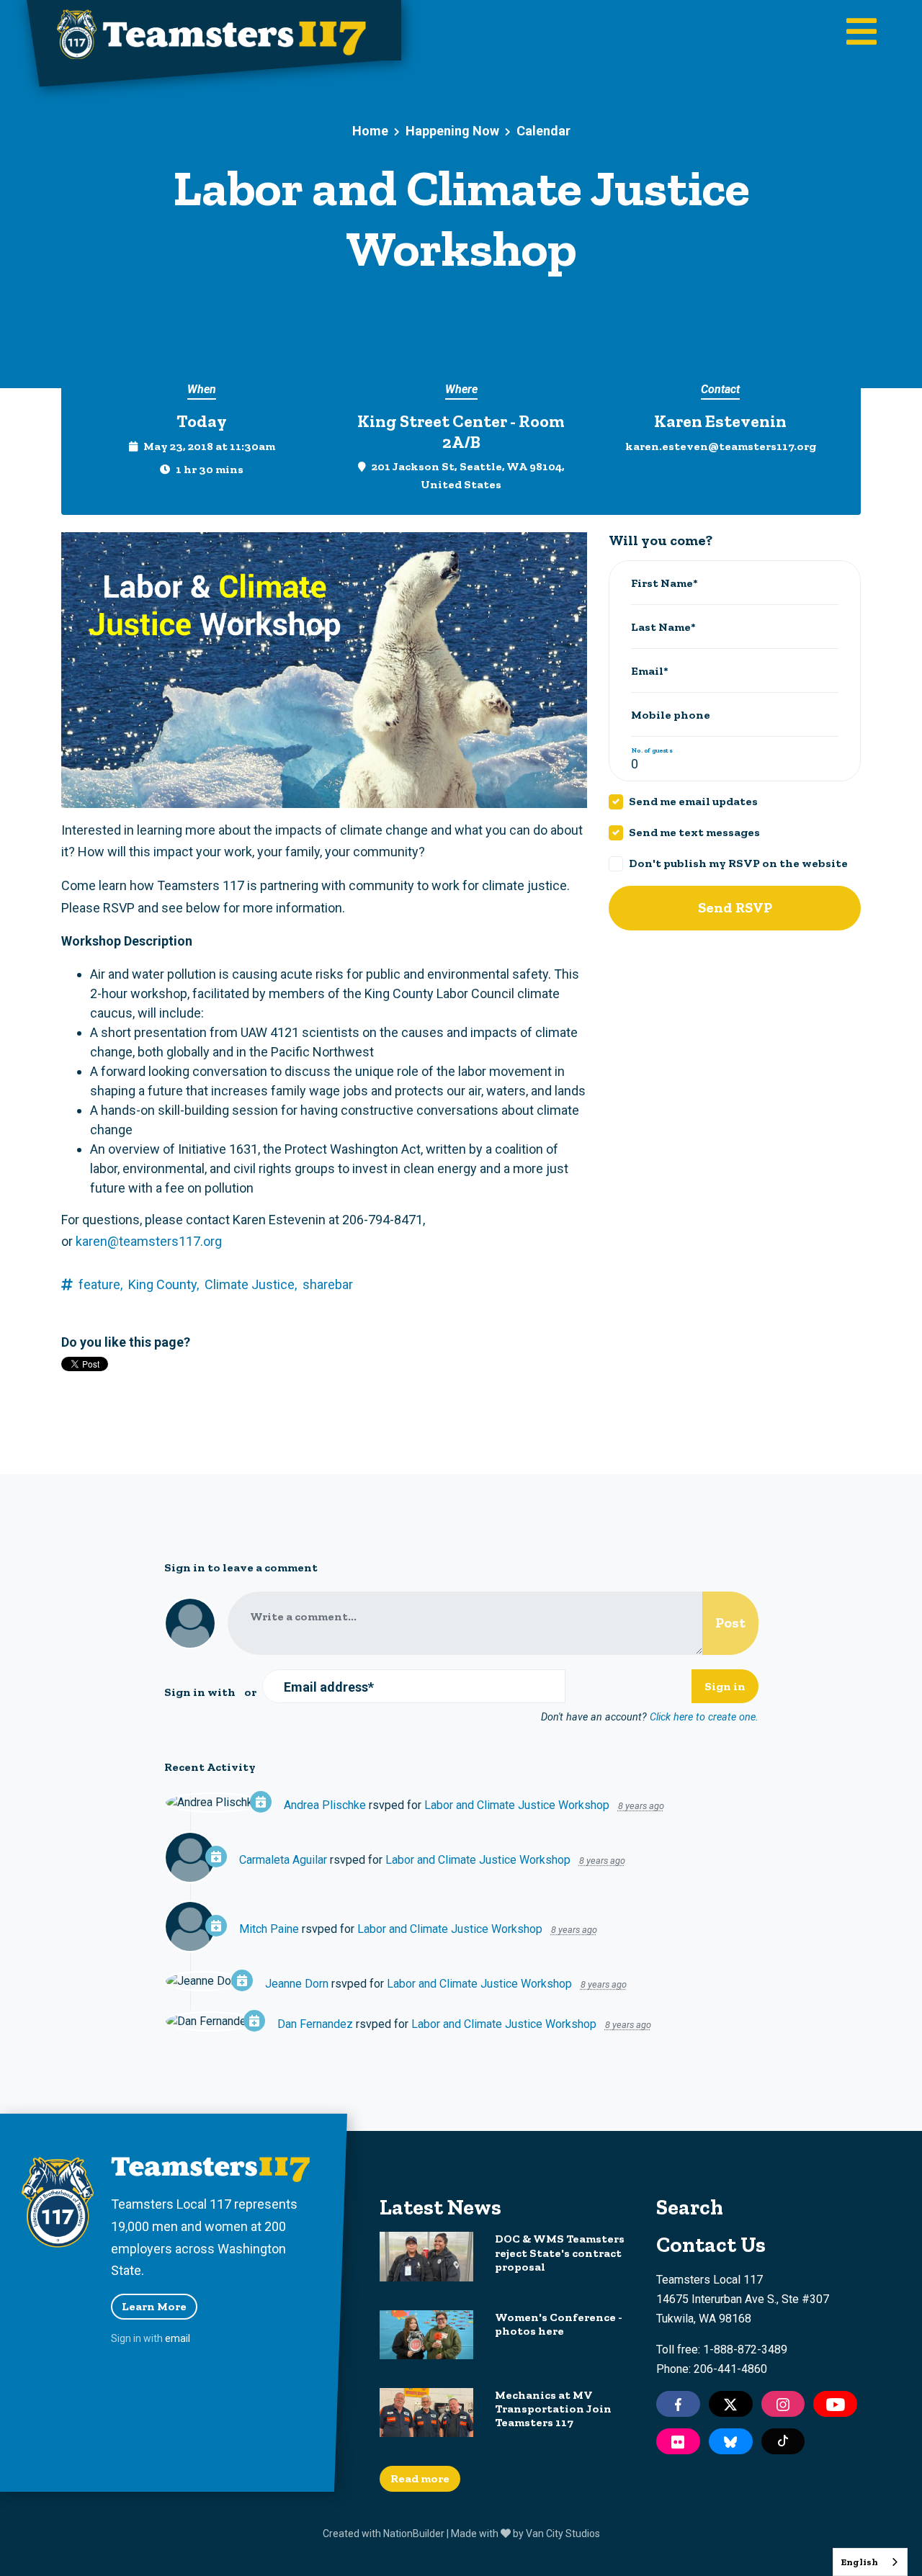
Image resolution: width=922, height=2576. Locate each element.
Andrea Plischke (325, 1805)
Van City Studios (563, 2534)
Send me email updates (693, 801)
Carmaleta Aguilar (283, 1860)
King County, (164, 1284)
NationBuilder (414, 2534)
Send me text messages (694, 832)
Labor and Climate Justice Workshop (517, 1805)
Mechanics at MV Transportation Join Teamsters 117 (553, 2409)
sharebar (328, 1284)
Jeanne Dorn (297, 1984)
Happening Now (452, 131)
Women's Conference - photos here (559, 2324)
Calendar (543, 131)
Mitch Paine (269, 1929)
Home (370, 131)
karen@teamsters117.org (149, 1241)
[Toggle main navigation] (861, 33)
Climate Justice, (251, 1284)
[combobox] (870, 2562)
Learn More (154, 2306)
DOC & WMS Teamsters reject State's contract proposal (560, 2252)
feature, (100, 1284)
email (178, 2338)
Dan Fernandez (315, 2024)
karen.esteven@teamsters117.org (721, 446)
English (859, 2562)
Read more (420, 2478)
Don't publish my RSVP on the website (738, 863)
